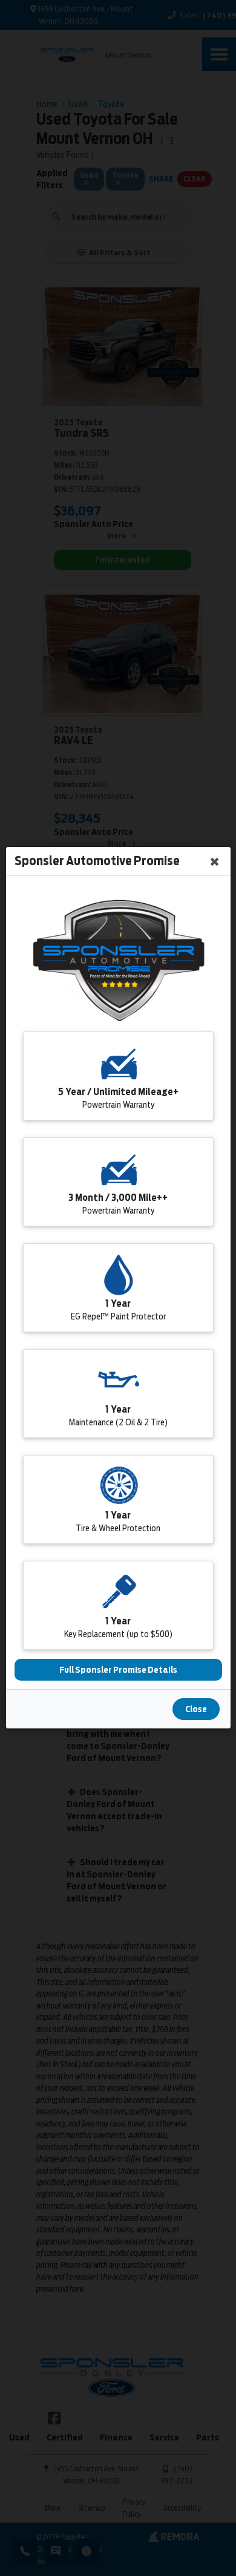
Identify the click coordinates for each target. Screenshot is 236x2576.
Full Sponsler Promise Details (118, 1670)
